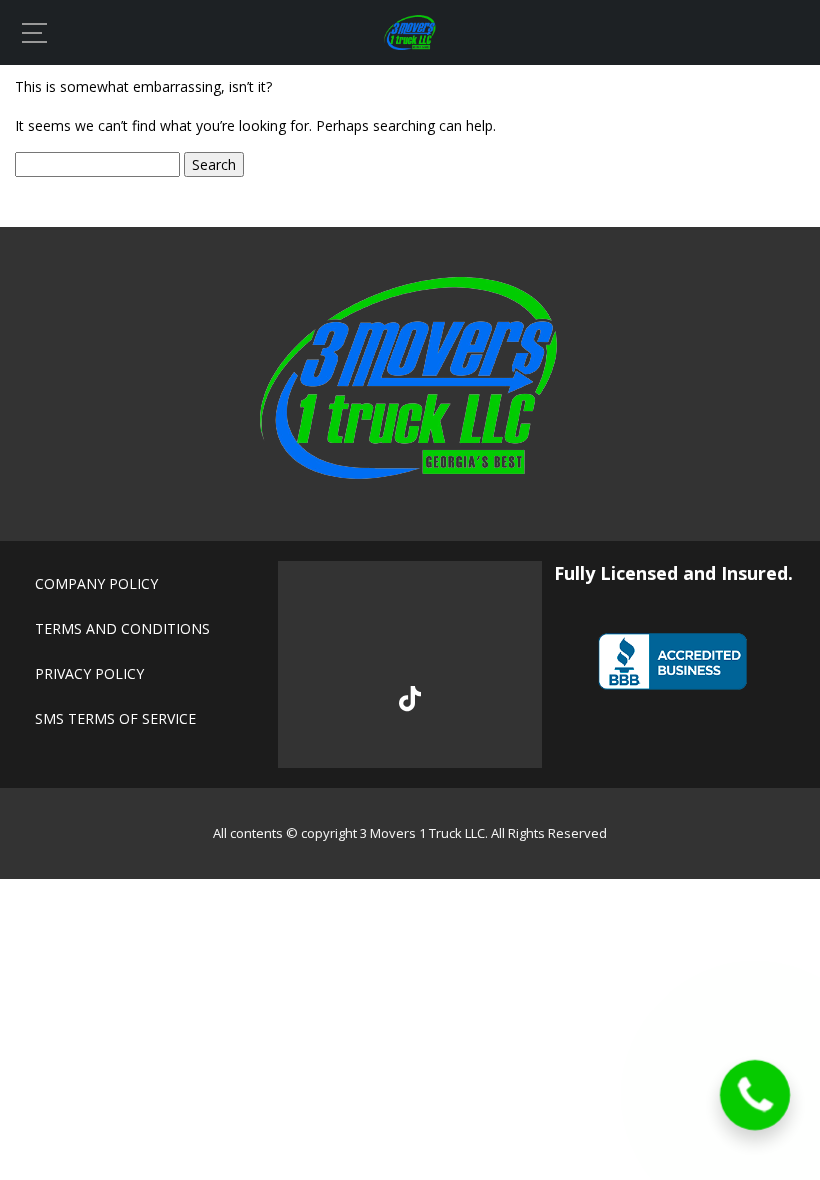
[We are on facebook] (342, 631)
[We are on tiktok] (410, 699)
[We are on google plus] (409, 631)
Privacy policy (89, 673)
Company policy (96, 583)
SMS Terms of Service (115, 718)
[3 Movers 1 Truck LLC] (409, 44)
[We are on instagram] (476, 631)
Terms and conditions (122, 628)
